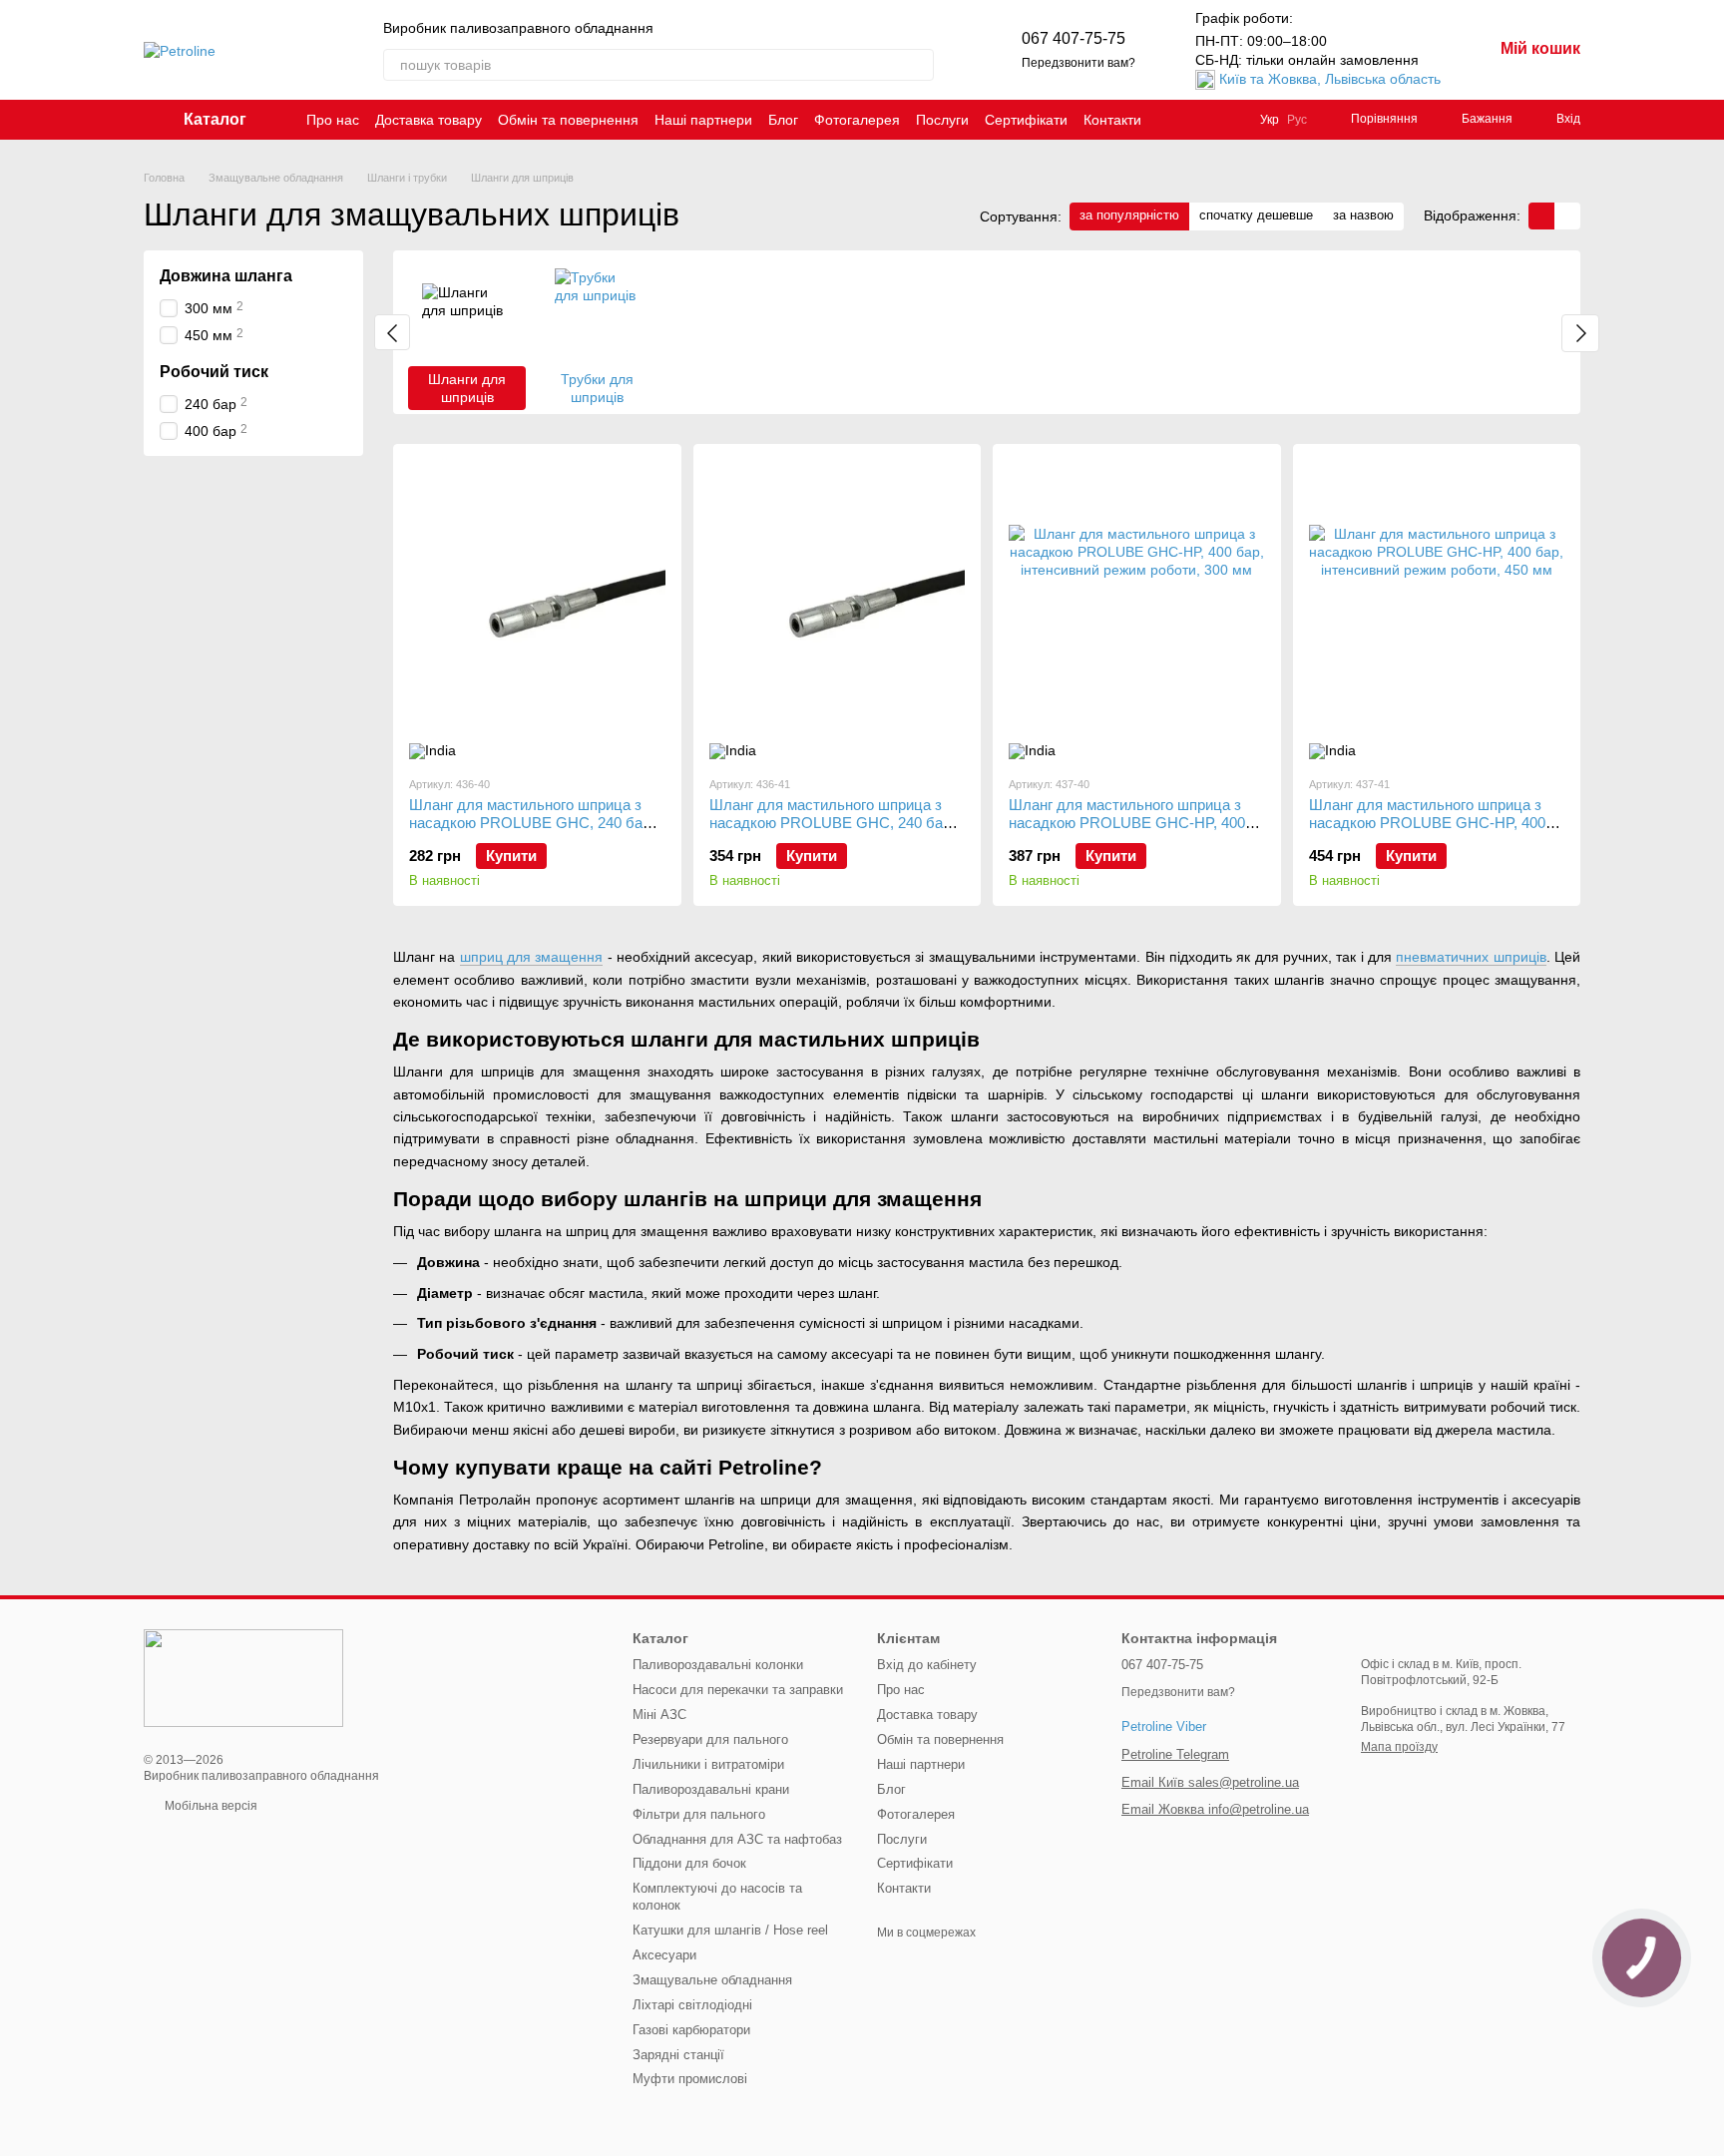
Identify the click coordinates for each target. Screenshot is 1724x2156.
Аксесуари (664, 1955)
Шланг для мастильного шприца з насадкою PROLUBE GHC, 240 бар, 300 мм (532, 823)
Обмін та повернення (568, 120)
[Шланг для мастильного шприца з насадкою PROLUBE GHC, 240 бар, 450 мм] (838, 610)
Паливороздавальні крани (711, 1789)
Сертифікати (1026, 120)
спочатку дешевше (1256, 215)
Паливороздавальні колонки (718, 1665)
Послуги (942, 120)
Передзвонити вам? (1078, 63)
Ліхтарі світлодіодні (692, 2005)
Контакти (1112, 120)
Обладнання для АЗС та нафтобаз (737, 1839)
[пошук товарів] (918, 65)
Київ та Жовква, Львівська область (1330, 79)
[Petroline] (243, 1677)
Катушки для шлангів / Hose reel (730, 1930)
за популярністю (1129, 215)
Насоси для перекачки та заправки (738, 1690)
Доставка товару (429, 120)
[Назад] (392, 332)
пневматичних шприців (1471, 957)
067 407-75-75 (1074, 38)
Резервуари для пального (710, 1739)
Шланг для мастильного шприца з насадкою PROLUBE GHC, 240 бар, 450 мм (832, 823)
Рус (1297, 120)
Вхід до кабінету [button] (927, 1665)
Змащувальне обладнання (712, 1980)
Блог (783, 120)
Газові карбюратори (691, 2030)
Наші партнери (703, 120)
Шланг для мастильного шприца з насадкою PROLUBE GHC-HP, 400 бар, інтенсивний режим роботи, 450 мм (1432, 832)
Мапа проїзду (1399, 1747)
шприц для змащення (532, 957)
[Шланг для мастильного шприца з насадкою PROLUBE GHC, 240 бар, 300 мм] (537, 610)
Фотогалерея (857, 120)
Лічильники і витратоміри (708, 1764)
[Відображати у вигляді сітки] (1541, 216)
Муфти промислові (690, 2079)
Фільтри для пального (699, 1814)
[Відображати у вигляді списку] (1567, 216)
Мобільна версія (210, 1806)
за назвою (1363, 215)
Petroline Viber (1164, 1726)
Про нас (333, 120)
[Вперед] (1580, 333)
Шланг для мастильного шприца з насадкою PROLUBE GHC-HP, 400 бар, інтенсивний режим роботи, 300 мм (1132, 832)
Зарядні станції (678, 2055)
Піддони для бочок (689, 1863)
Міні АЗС (659, 1715)
